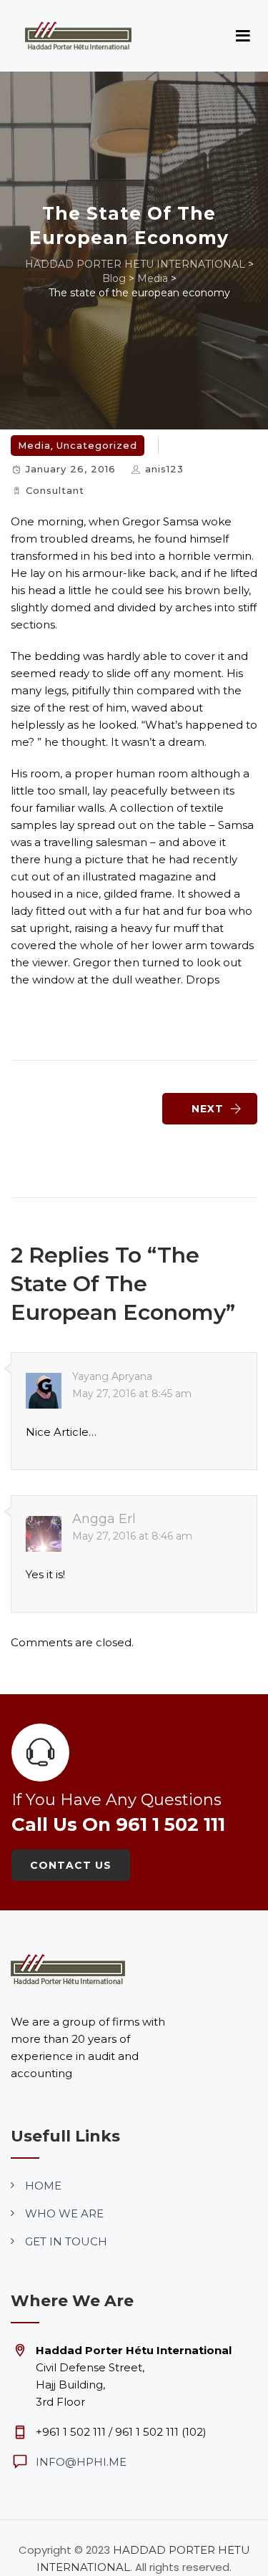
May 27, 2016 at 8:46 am (132, 1536)
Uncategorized (97, 445)
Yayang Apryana (112, 1376)
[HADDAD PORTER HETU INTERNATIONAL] (78, 36)
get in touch (66, 2241)
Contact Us (71, 1865)
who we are (64, 2213)
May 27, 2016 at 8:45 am (132, 1394)
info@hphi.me (81, 2462)
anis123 (164, 469)
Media (34, 445)
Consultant (55, 490)
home (43, 2186)
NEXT (208, 1109)
